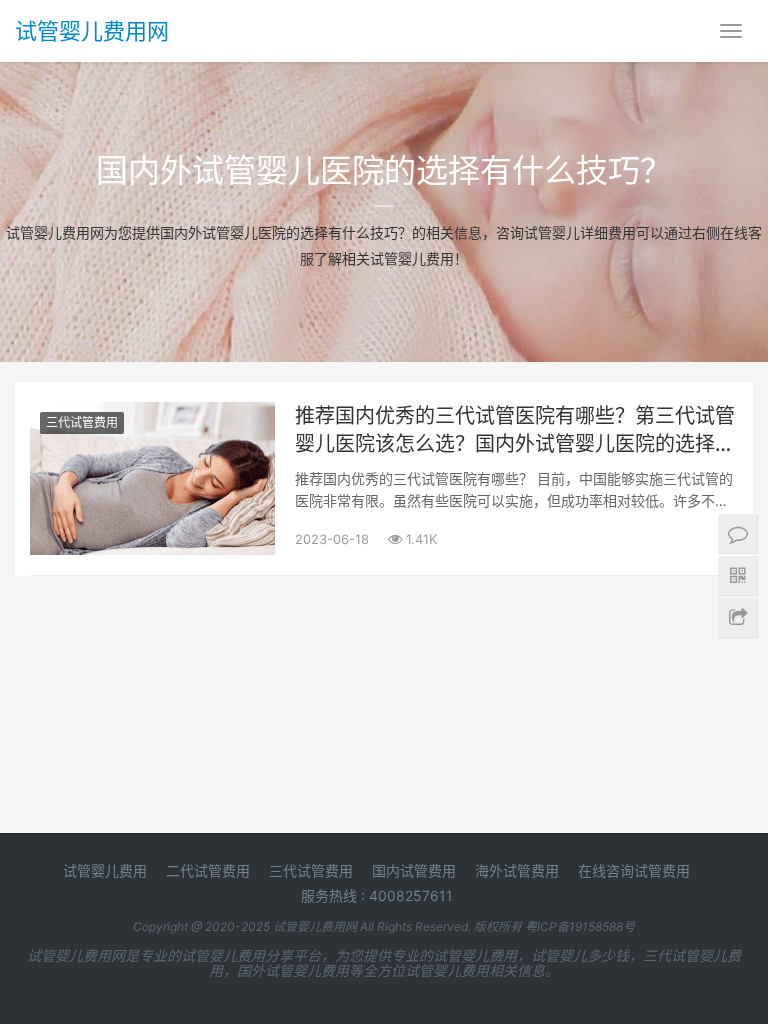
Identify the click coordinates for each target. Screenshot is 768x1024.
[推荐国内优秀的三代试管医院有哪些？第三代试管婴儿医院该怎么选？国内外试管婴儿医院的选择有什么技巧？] (152, 414)
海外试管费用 (517, 870)
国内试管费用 (414, 870)
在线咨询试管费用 (634, 870)
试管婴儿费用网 (92, 31)
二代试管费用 (208, 870)
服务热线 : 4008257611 (377, 895)
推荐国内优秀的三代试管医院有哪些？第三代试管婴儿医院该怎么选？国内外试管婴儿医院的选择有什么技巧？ (515, 431)
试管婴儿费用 (105, 870)
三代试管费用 (82, 422)
